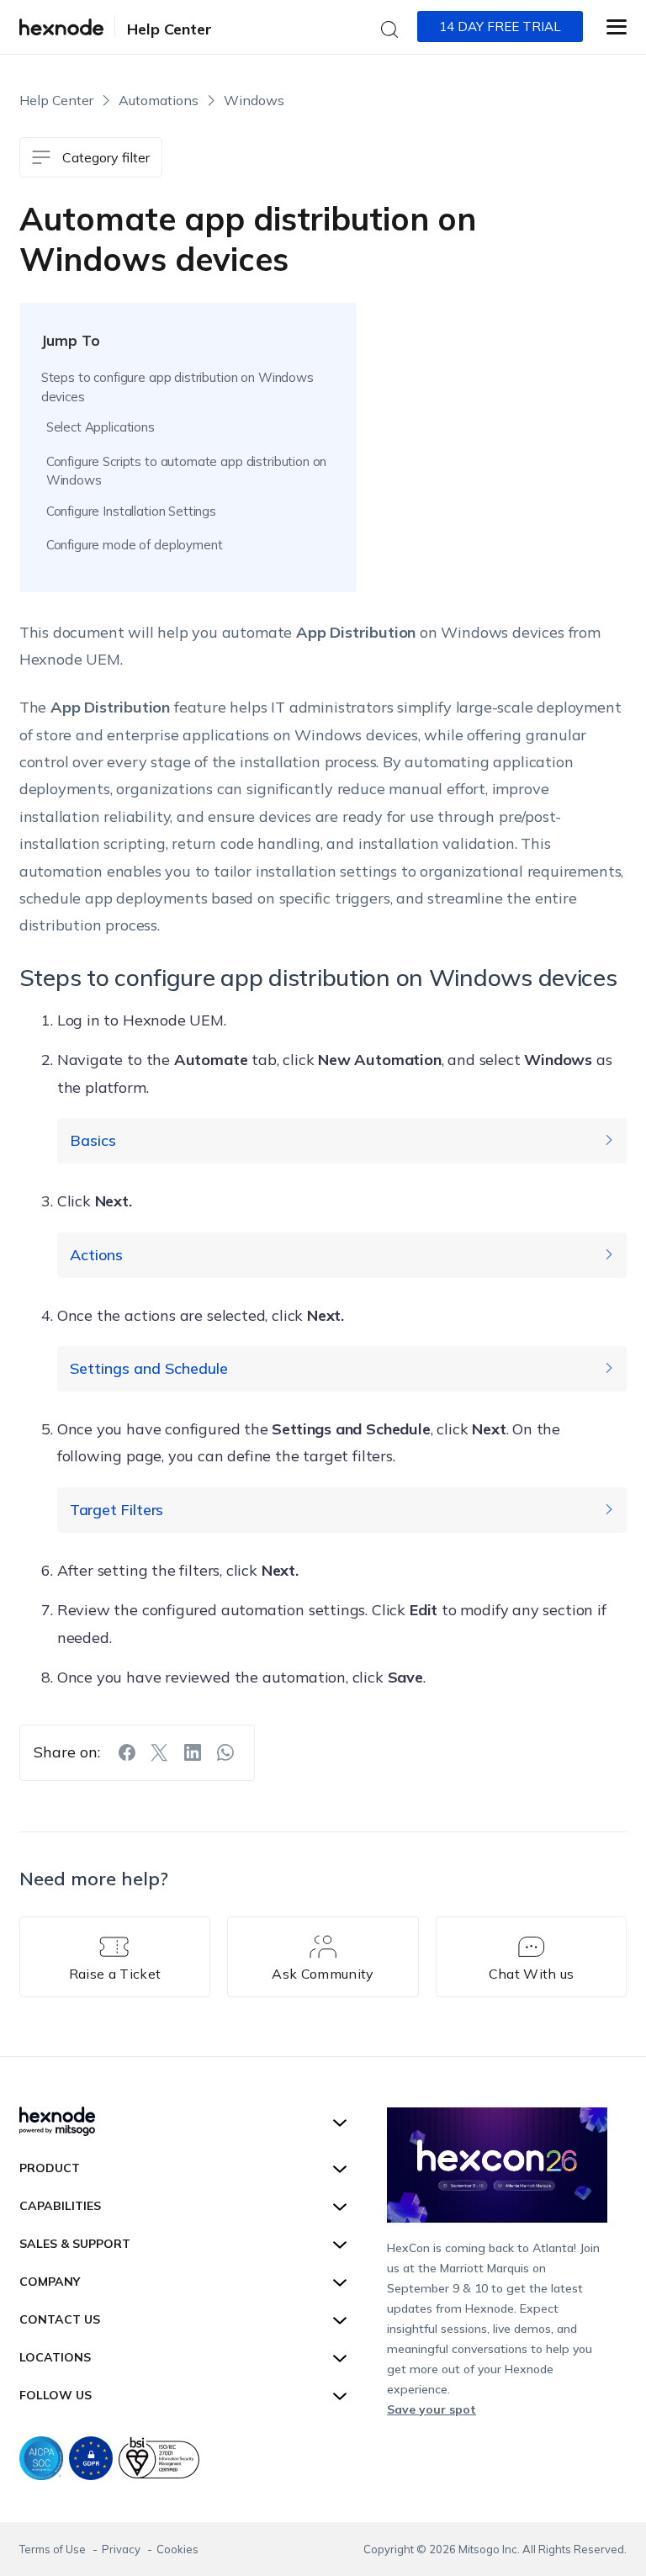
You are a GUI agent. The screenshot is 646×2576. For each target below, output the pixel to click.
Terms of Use (54, 2549)
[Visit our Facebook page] (127, 1752)
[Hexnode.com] (61, 27)
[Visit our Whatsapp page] (225, 1752)
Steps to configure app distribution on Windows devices (177, 387)
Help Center (169, 29)
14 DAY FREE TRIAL (500, 27)
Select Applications (101, 427)
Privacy (122, 2549)
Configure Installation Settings (131, 511)
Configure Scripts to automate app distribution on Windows (187, 471)
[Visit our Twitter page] (160, 1752)
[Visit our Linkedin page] (193, 1752)
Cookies (177, 2549)
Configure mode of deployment (135, 545)
